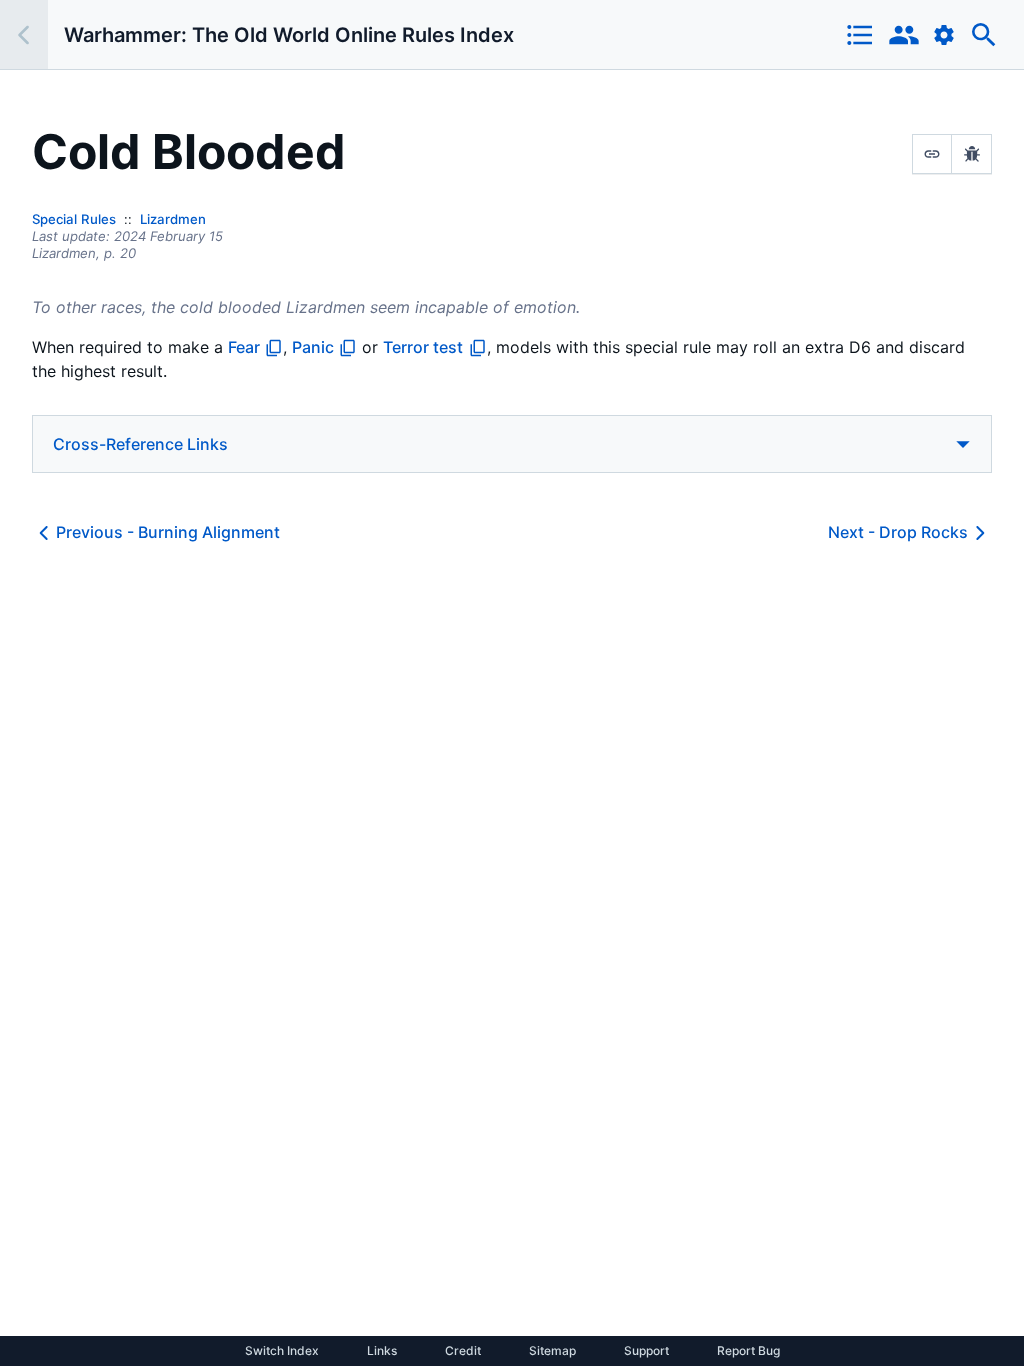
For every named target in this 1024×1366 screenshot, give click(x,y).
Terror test (423, 347)
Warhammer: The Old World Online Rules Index (289, 35)
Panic (313, 347)
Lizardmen (173, 219)
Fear (244, 347)
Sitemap (552, 1351)
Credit (463, 1351)
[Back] (24, 34)
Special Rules (74, 219)
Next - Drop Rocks (898, 532)
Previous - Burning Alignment (168, 532)
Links (382, 1351)
